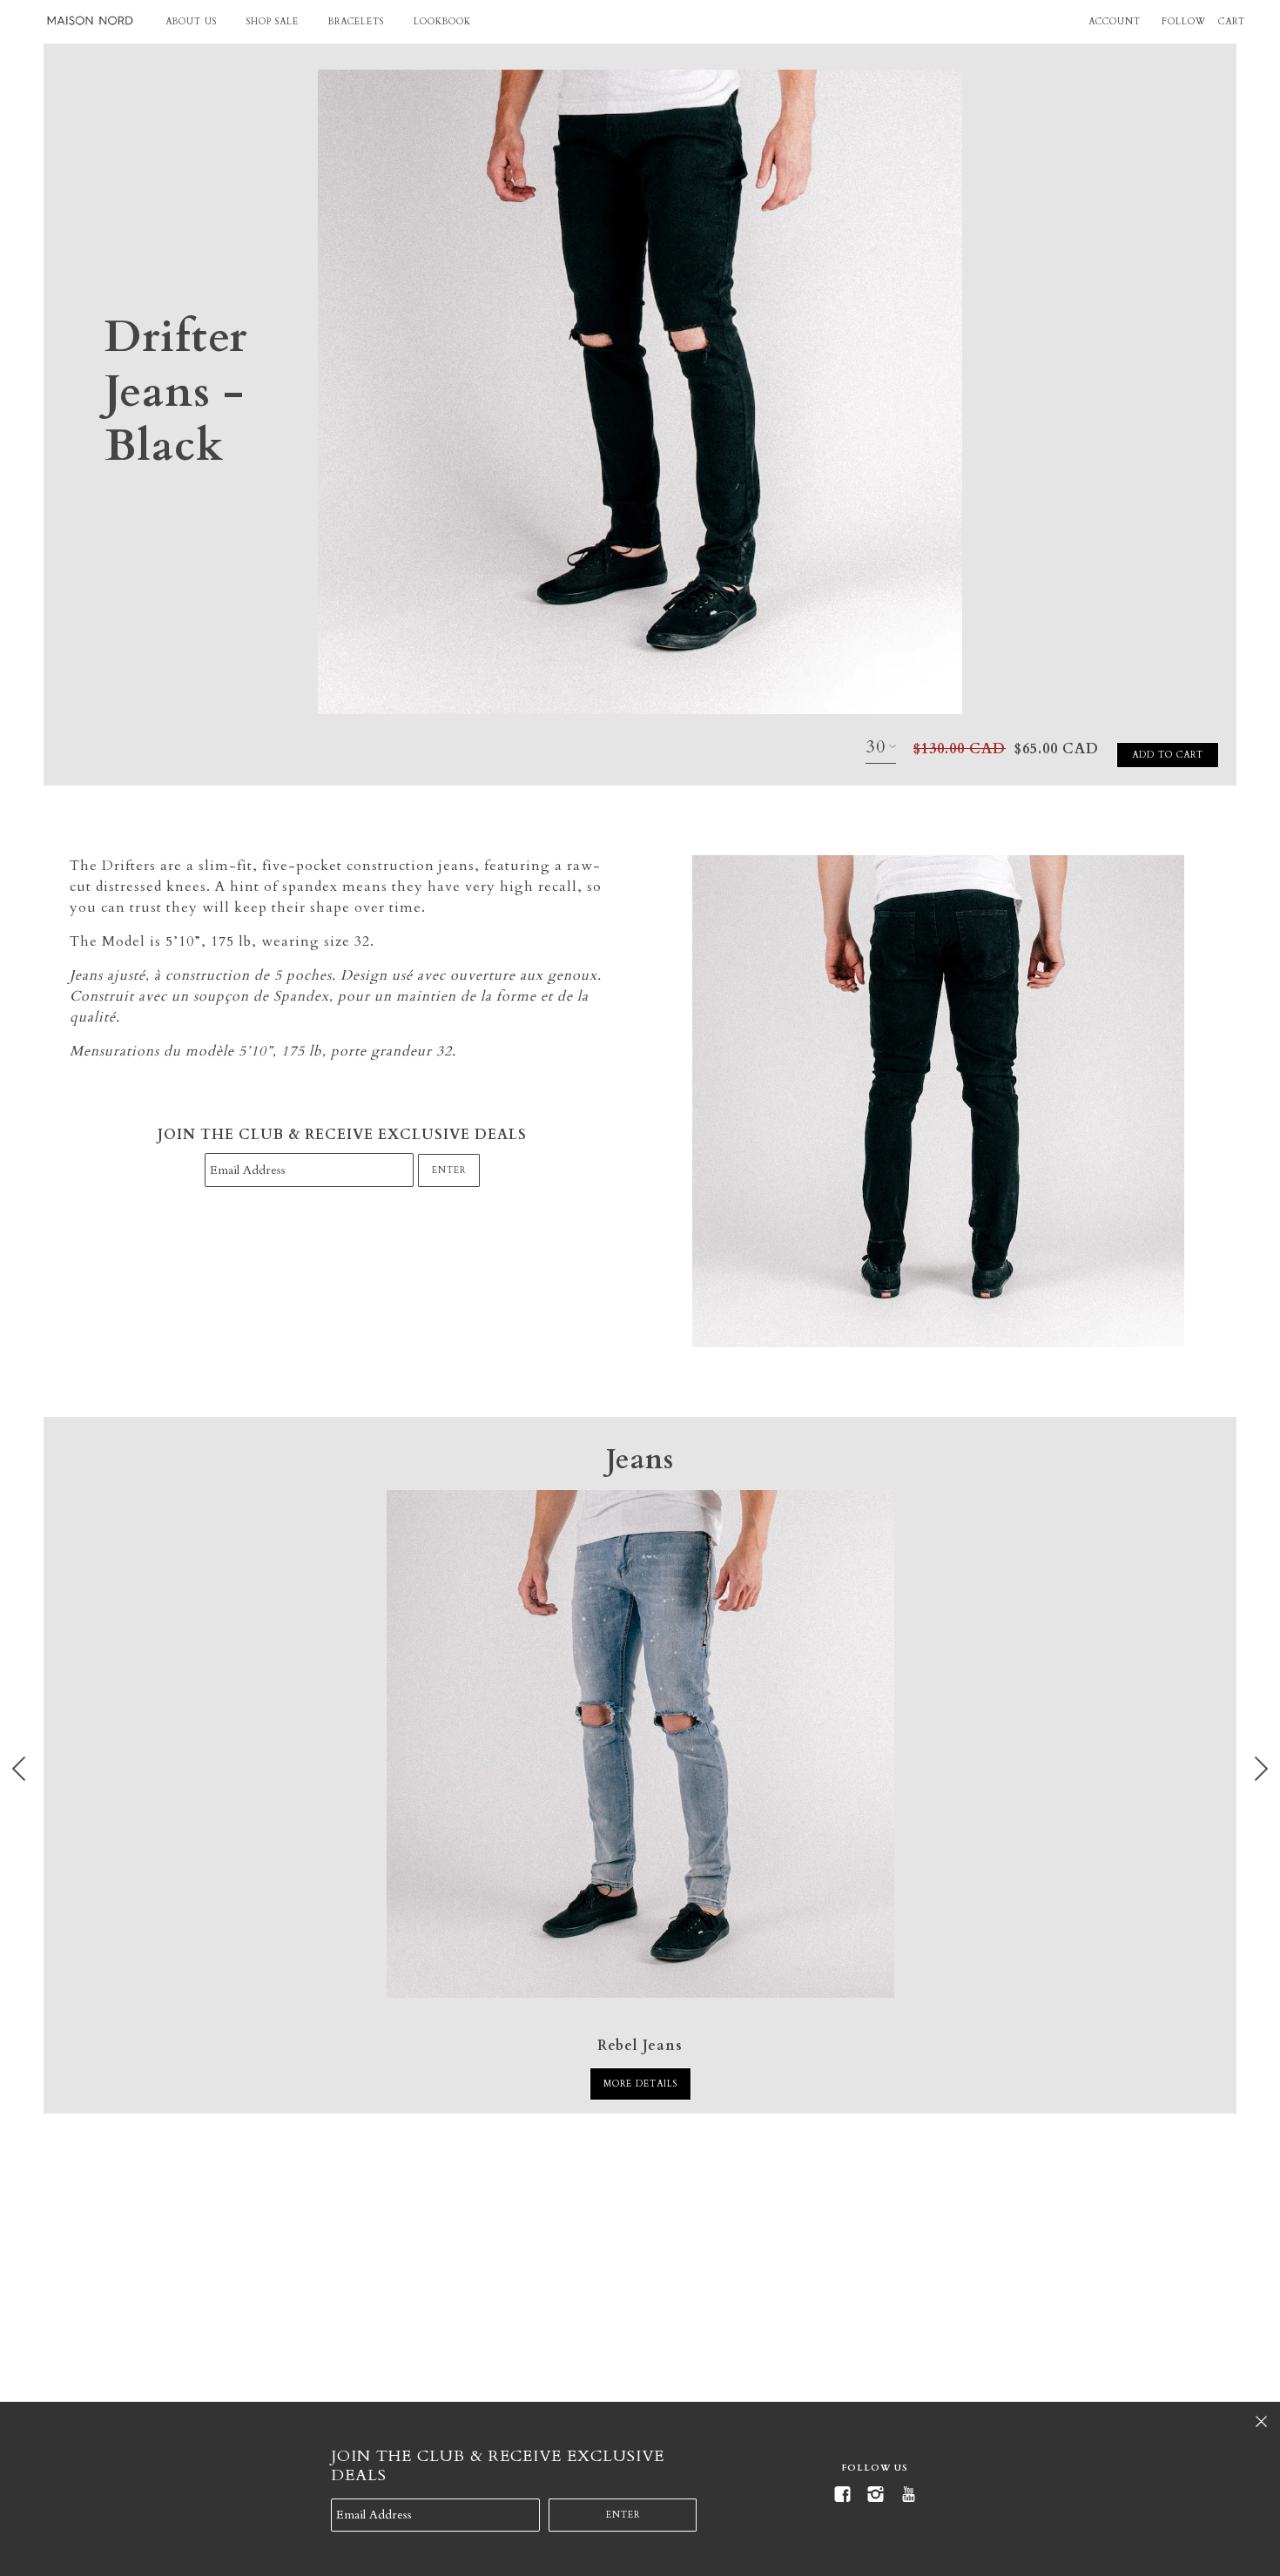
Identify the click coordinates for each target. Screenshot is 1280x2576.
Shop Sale (273, 22)
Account (1115, 22)
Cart (1232, 22)
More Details (640, 2084)
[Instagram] (875, 2495)
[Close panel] (1261, 2421)
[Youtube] (908, 2495)
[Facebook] (842, 2495)
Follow (1184, 22)
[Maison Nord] (90, 21)
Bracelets (356, 22)
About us (191, 22)
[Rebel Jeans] (640, 1744)
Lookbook (442, 22)
